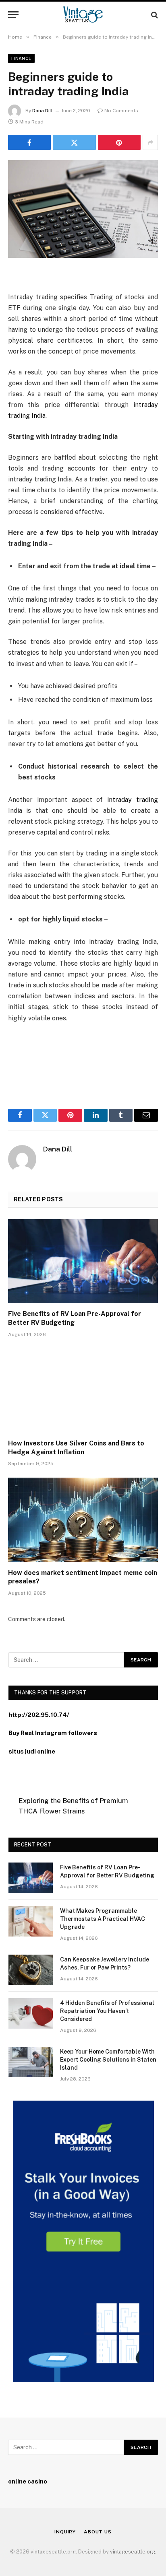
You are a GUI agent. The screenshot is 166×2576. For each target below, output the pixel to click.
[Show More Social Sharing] (150, 142)
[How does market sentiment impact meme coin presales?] (83, 1520)
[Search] (154, 15)
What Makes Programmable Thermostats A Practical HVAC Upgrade (103, 1919)
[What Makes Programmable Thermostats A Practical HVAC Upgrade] (31, 1921)
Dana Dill (43, 111)
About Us (98, 2532)
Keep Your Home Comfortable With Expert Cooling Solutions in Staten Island (108, 2060)
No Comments (121, 111)
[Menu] (13, 15)
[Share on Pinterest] (119, 142)
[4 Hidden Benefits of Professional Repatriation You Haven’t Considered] (31, 2013)
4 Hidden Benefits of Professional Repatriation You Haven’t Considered (107, 2011)
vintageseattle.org (133, 2552)
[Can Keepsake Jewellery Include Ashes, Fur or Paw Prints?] (31, 1970)
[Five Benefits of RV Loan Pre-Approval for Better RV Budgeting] (83, 1261)
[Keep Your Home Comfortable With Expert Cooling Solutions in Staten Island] (31, 2062)
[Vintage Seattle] (83, 15)
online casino (28, 2481)
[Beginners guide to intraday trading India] (83, 209)
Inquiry (65, 2532)
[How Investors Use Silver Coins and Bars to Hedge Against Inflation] (83, 1391)
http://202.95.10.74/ (39, 1715)
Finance (21, 58)
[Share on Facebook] (29, 142)
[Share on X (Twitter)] (74, 142)
